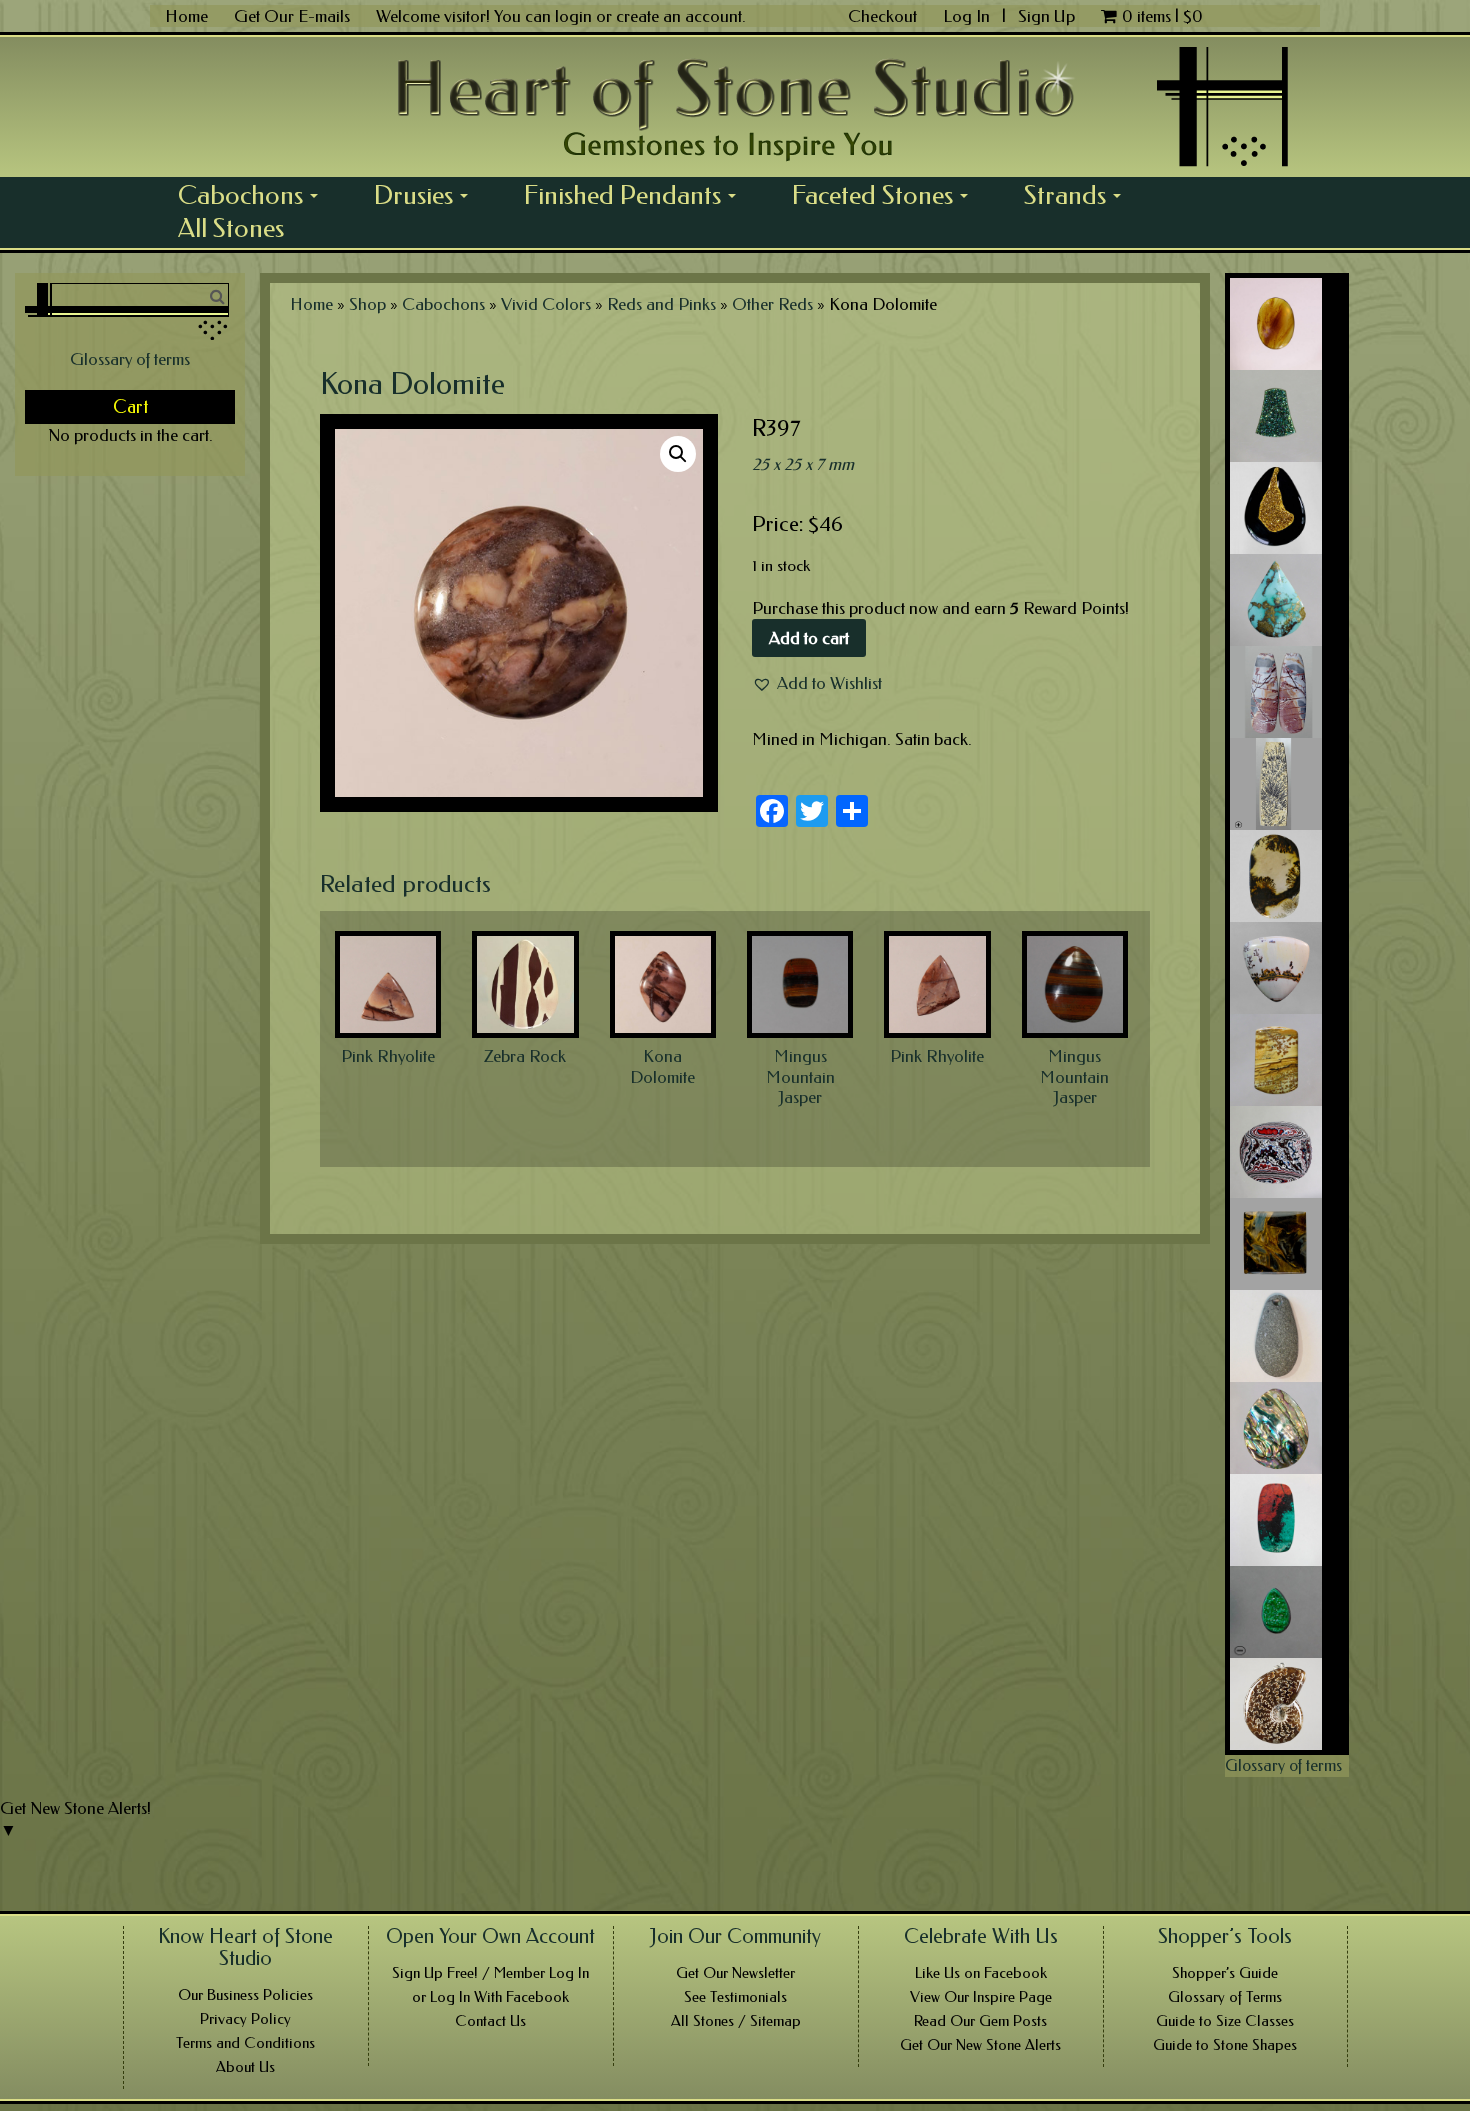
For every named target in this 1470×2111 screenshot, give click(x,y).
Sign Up (1046, 16)
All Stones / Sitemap (736, 2021)
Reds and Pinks (661, 304)
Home (186, 16)
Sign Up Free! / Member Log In (490, 1973)
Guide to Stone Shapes (1225, 2045)
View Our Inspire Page (981, 1997)
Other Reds (772, 304)
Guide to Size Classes (1225, 2021)
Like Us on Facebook (981, 1973)
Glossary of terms (130, 359)
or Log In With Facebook (490, 1997)
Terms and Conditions (245, 2043)
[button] (817, 683)
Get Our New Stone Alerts (980, 2045)
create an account (679, 16)
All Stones (231, 228)
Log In (968, 16)
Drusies (428, 195)
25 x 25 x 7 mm (803, 464)
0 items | (1162, 16)
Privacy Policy (245, 2019)
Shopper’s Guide (1225, 1973)
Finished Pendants (637, 195)
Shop (367, 304)
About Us (245, 2067)
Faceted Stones (887, 195)
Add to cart (809, 638)
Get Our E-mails (292, 16)
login (573, 16)
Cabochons (255, 195)
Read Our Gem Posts (980, 2021)
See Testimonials (735, 1997)
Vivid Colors (546, 304)
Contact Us (490, 2021)
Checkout (882, 16)
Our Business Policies (245, 1995)
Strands (1079, 195)
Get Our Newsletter (735, 1973)
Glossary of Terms (1225, 1997)
